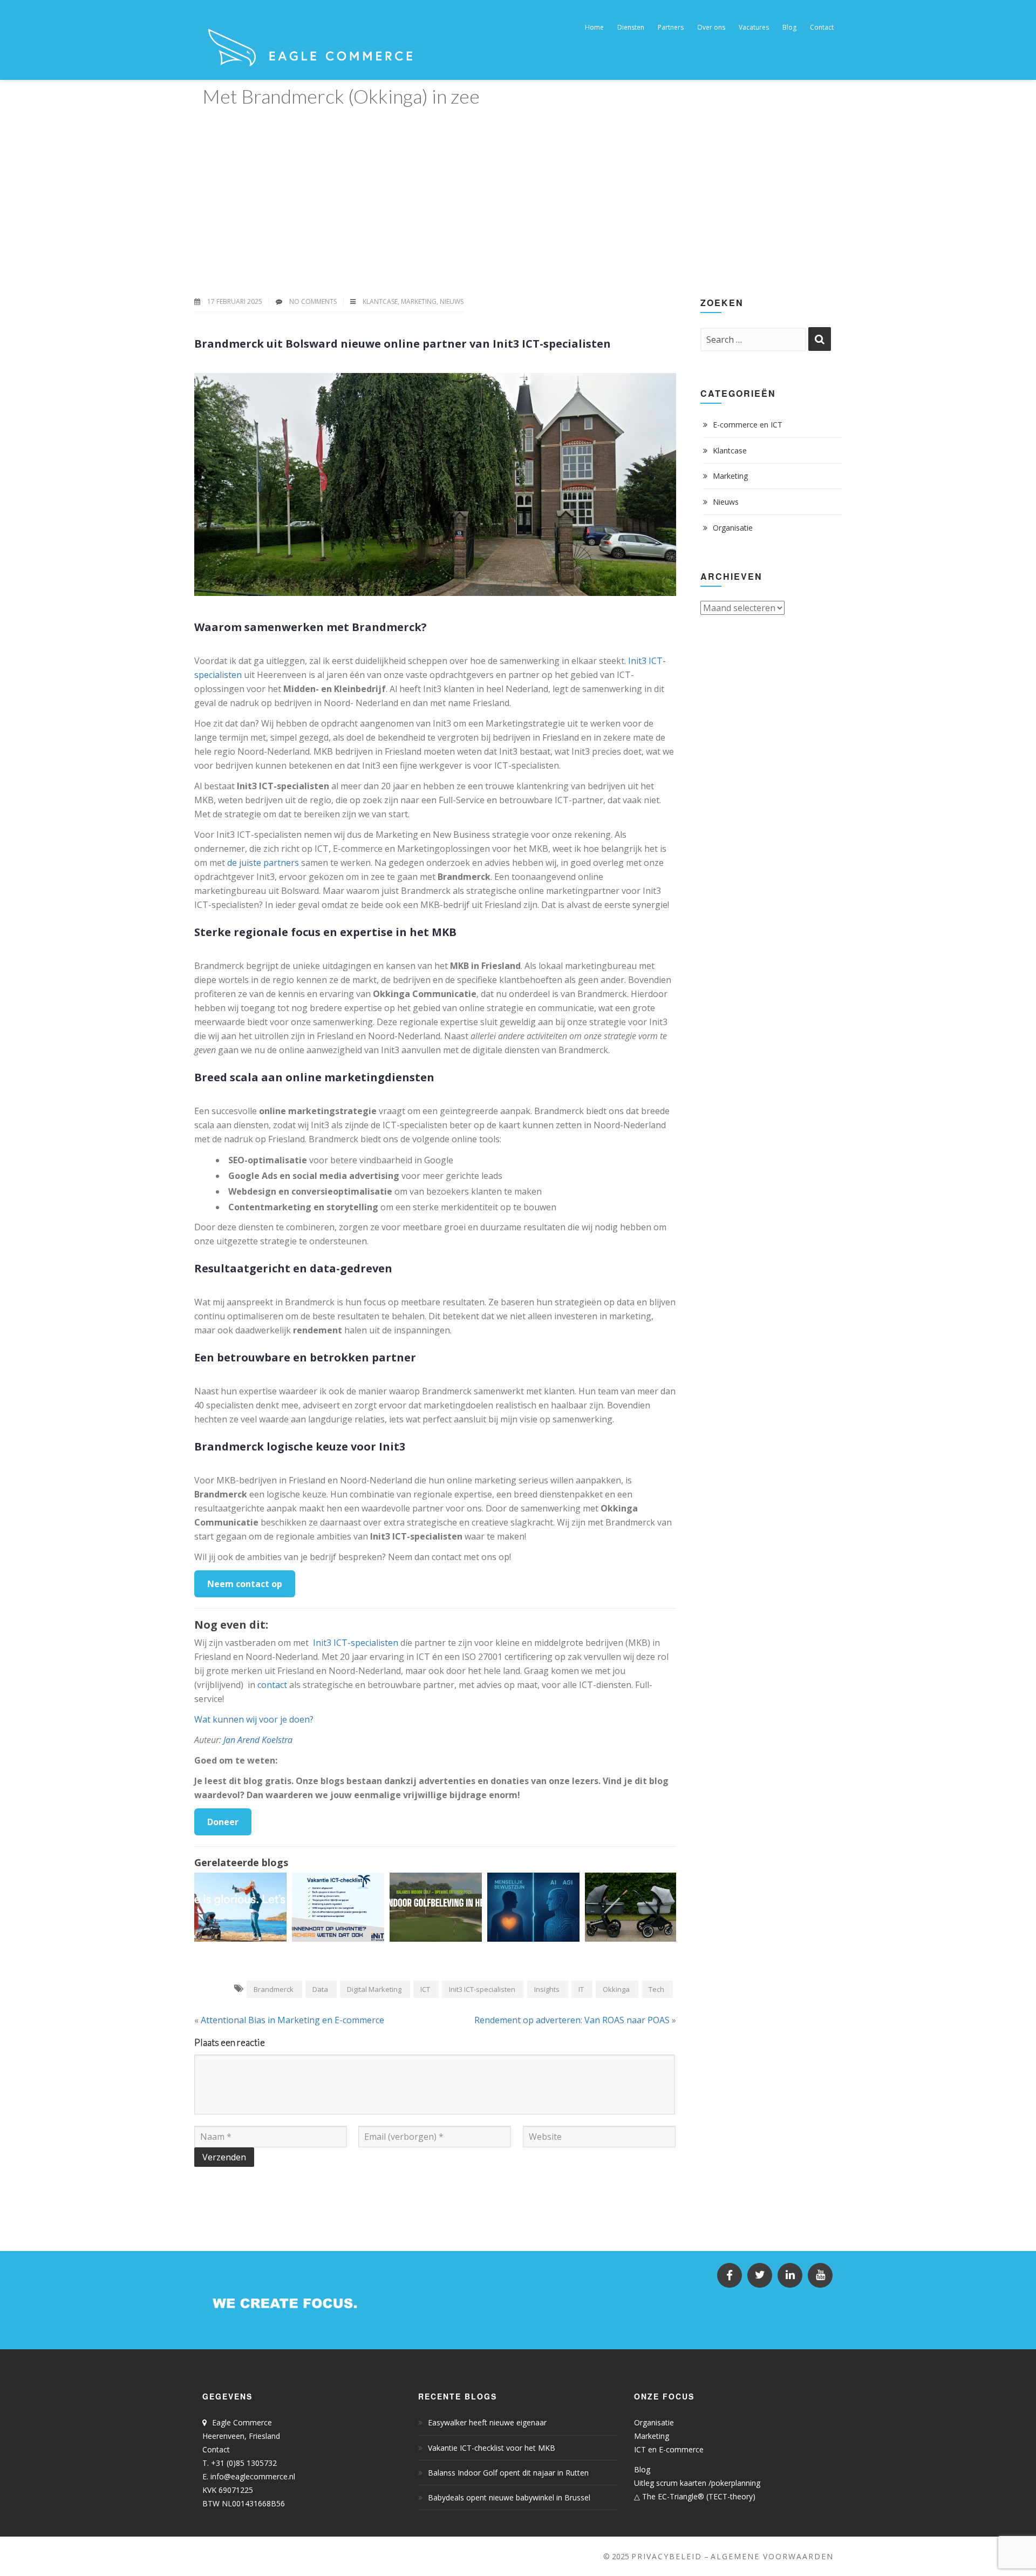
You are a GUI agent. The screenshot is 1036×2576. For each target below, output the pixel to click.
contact (272, 1685)
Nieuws (452, 301)
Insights (547, 1989)
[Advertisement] (518, 193)
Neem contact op (245, 1584)
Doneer (223, 1822)
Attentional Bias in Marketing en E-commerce (292, 2020)
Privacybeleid (667, 2556)
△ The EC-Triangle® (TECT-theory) (695, 2496)
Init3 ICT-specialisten (356, 1643)
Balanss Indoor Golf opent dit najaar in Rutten (508, 2473)
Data (320, 1989)
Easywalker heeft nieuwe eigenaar (487, 2422)
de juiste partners (263, 863)
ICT (425, 1989)
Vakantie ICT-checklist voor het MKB (492, 2448)
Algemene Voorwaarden (772, 2556)
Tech (656, 1989)
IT (581, 1989)
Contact (216, 2449)
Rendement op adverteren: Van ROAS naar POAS (572, 2020)
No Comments (313, 301)
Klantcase (380, 301)
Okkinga (616, 1989)
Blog (642, 2469)
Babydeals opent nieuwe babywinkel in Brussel (509, 2497)
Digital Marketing (374, 1989)
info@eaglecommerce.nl (253, 2476)
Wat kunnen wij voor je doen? (254, 1719)
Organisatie (733, 528)
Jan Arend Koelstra (258, 1740)
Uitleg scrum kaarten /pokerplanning (697, 2483)
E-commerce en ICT (748, 425)
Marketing (419, 301)
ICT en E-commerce (669, 2449)
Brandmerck (274, 1989)
